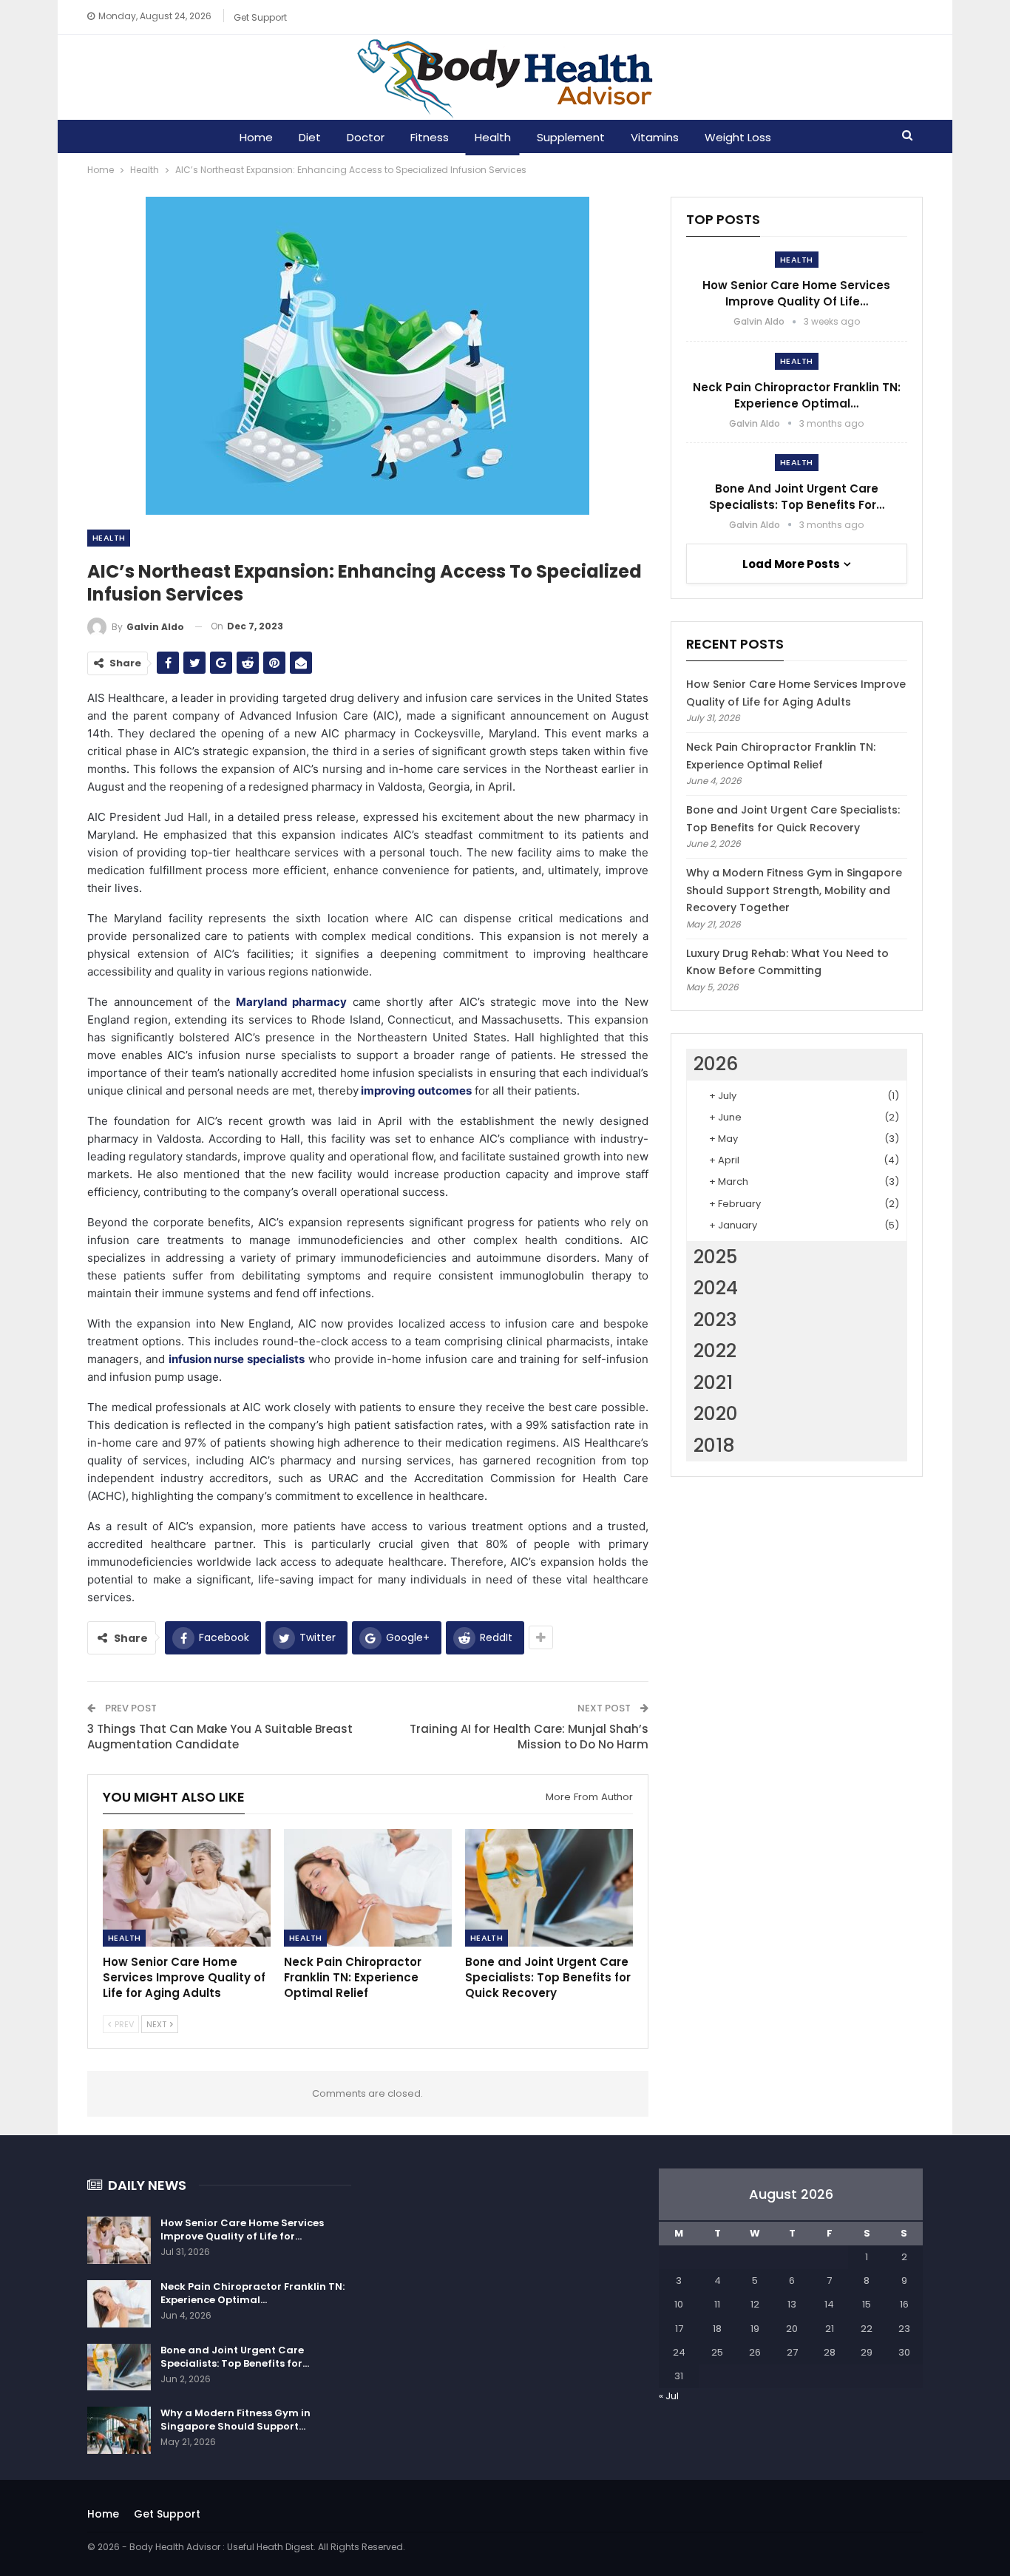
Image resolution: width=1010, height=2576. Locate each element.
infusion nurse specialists (237, 1359)
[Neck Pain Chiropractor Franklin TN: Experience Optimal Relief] (368, 1888)
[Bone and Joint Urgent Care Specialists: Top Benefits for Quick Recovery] (549, 1888)
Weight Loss (738, 137)
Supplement (571, 137)
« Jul (669, 2396)
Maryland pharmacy (289, 1002)
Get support (260, 17)
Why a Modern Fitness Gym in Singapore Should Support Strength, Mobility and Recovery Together (794, 890)
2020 (716, 1414)
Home (256, 137)
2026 (716, 1064)
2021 (713, 1383)
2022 (715, 1351)
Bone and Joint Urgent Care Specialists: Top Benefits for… (797, 497)
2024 (716, 1288)
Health (493, 137)
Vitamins (655, 137)
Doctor (366, 137)
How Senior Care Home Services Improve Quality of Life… (796, 293)
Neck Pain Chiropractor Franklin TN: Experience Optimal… (797, 395)
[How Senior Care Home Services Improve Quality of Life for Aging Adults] (187, 1888)
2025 (715, 1257)
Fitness (430, 137)
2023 (715, 1320)
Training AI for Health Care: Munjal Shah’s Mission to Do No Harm (529, 1737)
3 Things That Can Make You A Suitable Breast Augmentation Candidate (220, 1737)
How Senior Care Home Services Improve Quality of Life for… (242, 2230)
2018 (714, 1446)
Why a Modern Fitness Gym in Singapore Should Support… (235, 2420)
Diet (310, 137)
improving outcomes (415, 1091)
